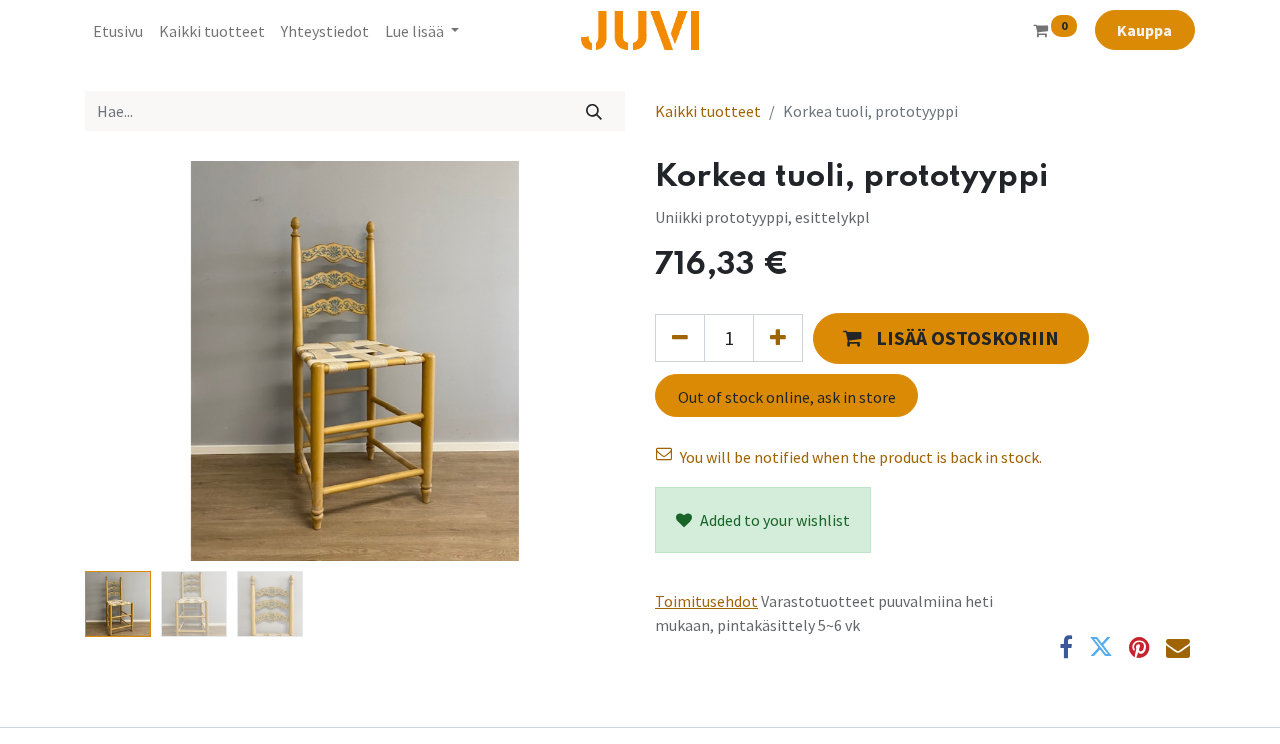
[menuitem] (118, 31)
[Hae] (594, 111)
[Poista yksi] (680, 338)
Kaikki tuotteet (708, 111)
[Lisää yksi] (778, 338)
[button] (125, 361)
